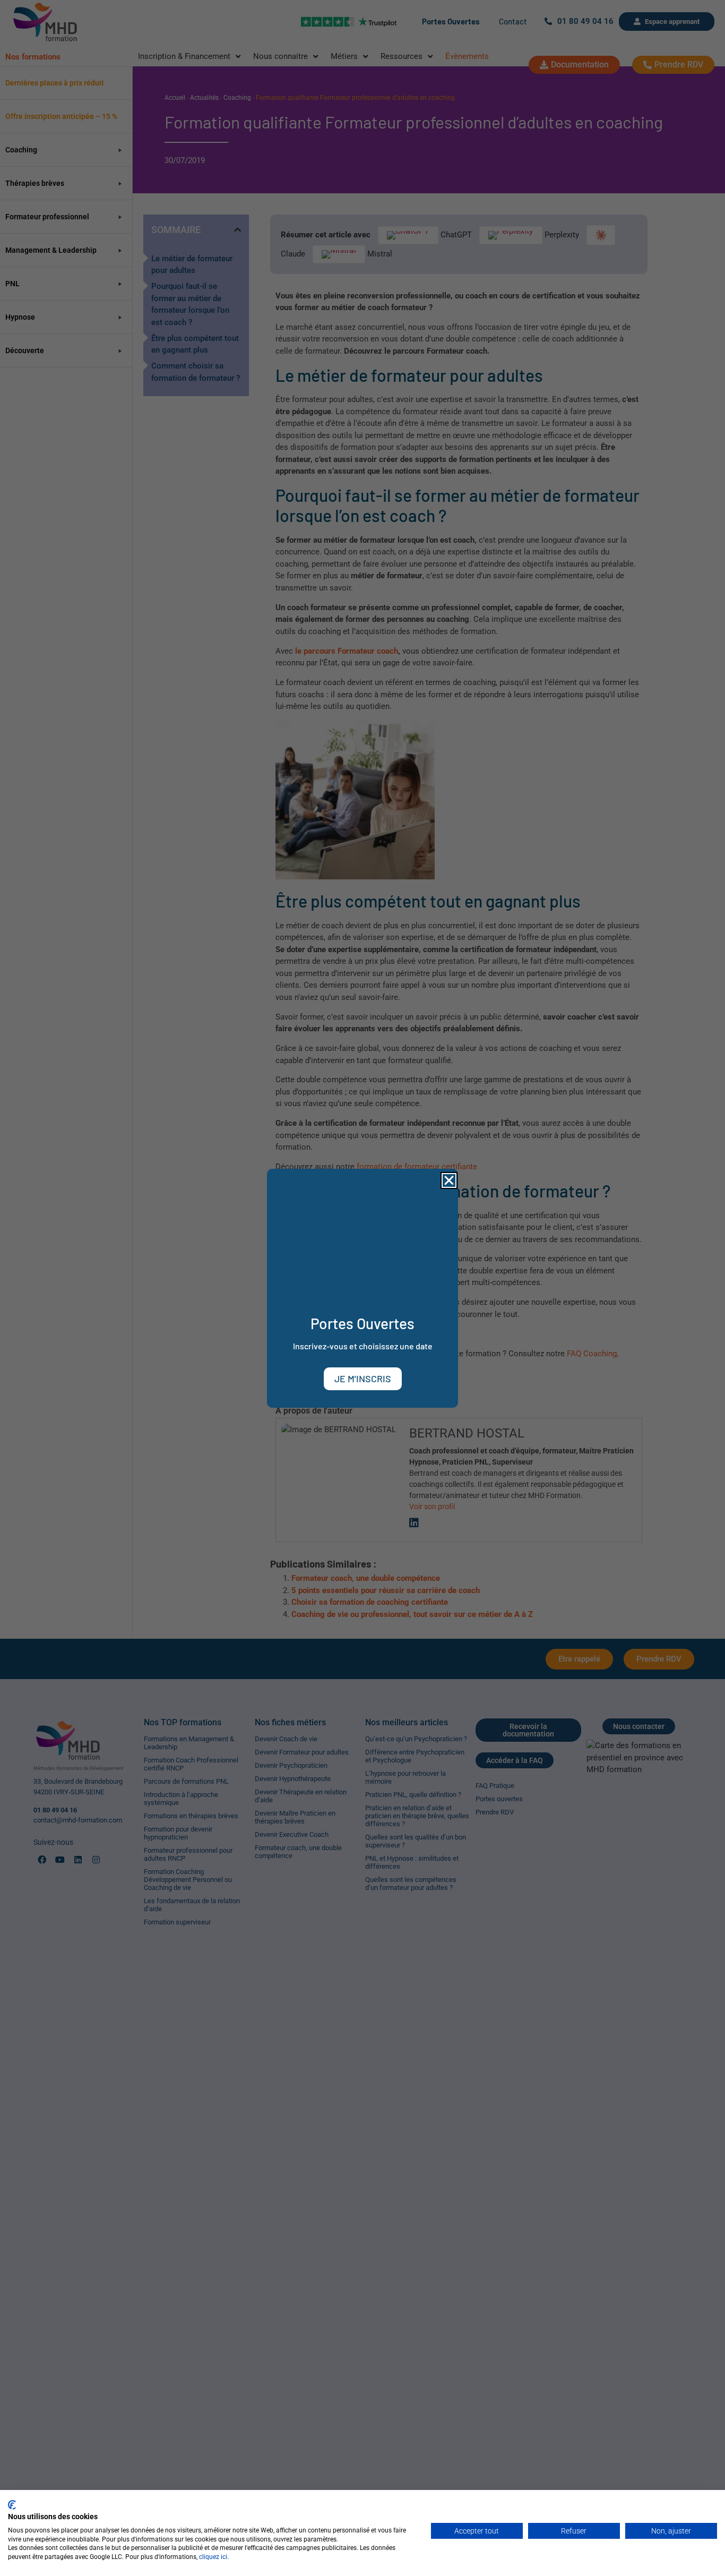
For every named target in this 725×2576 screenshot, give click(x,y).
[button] (449, 1180)
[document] (362, 1288)
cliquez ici (213, 2557)
